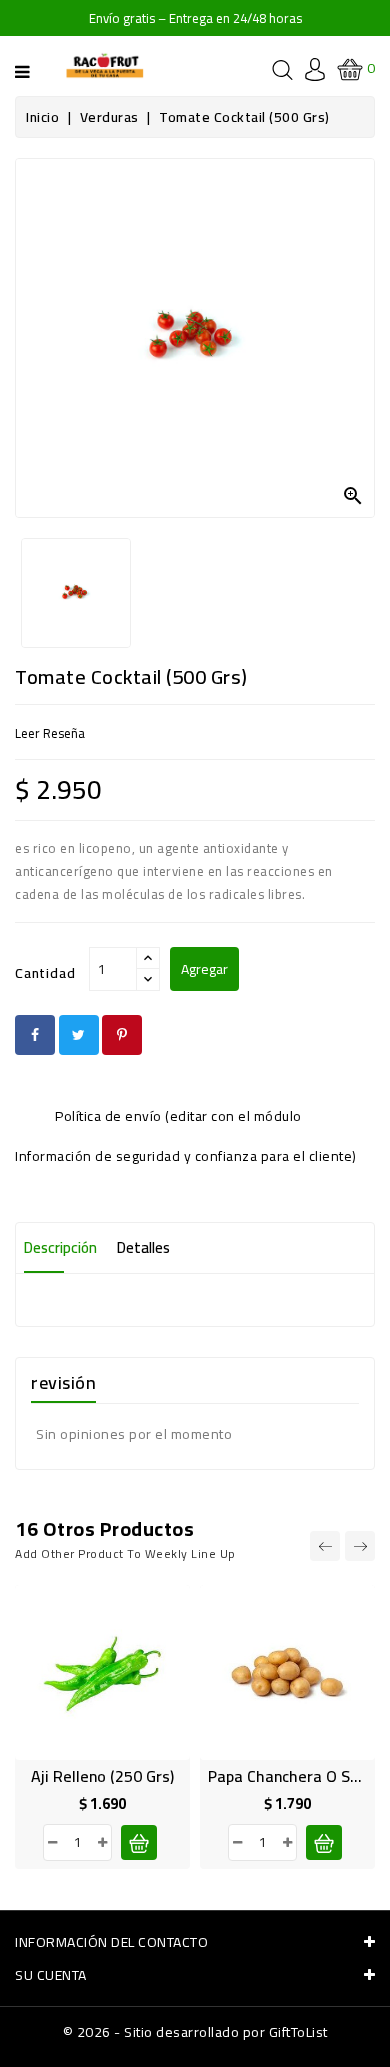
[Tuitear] (79, 1035)
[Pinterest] (122, 1035)
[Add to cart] (139, 1842)
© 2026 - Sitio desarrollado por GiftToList (195, 2032)
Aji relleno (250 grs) (102, 1776)
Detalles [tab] (143, 1247)
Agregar (204, 969)
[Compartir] (35, 1035)
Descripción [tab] (60, 1247)
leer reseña (50, 733)
